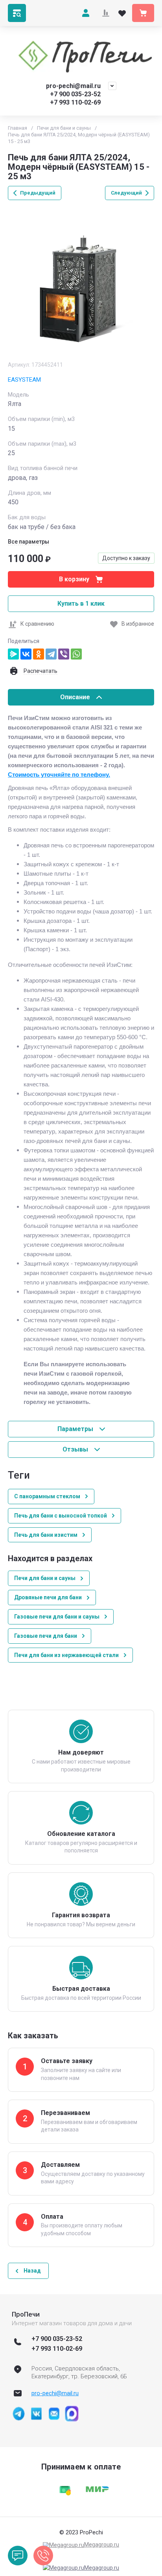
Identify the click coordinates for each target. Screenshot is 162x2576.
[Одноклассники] (39, 654)
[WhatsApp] (76, 654)
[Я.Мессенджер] (13, 654)
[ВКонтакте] (26, 654)
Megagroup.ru (102, 2545)
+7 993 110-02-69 (75, 102)
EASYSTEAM (24, 380)
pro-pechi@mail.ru (73, 86)
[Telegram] (51, 654)
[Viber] (64, 654)
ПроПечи (26, 2314)
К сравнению (37, 624)
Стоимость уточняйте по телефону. (59, 775)
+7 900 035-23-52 (75, 94)
